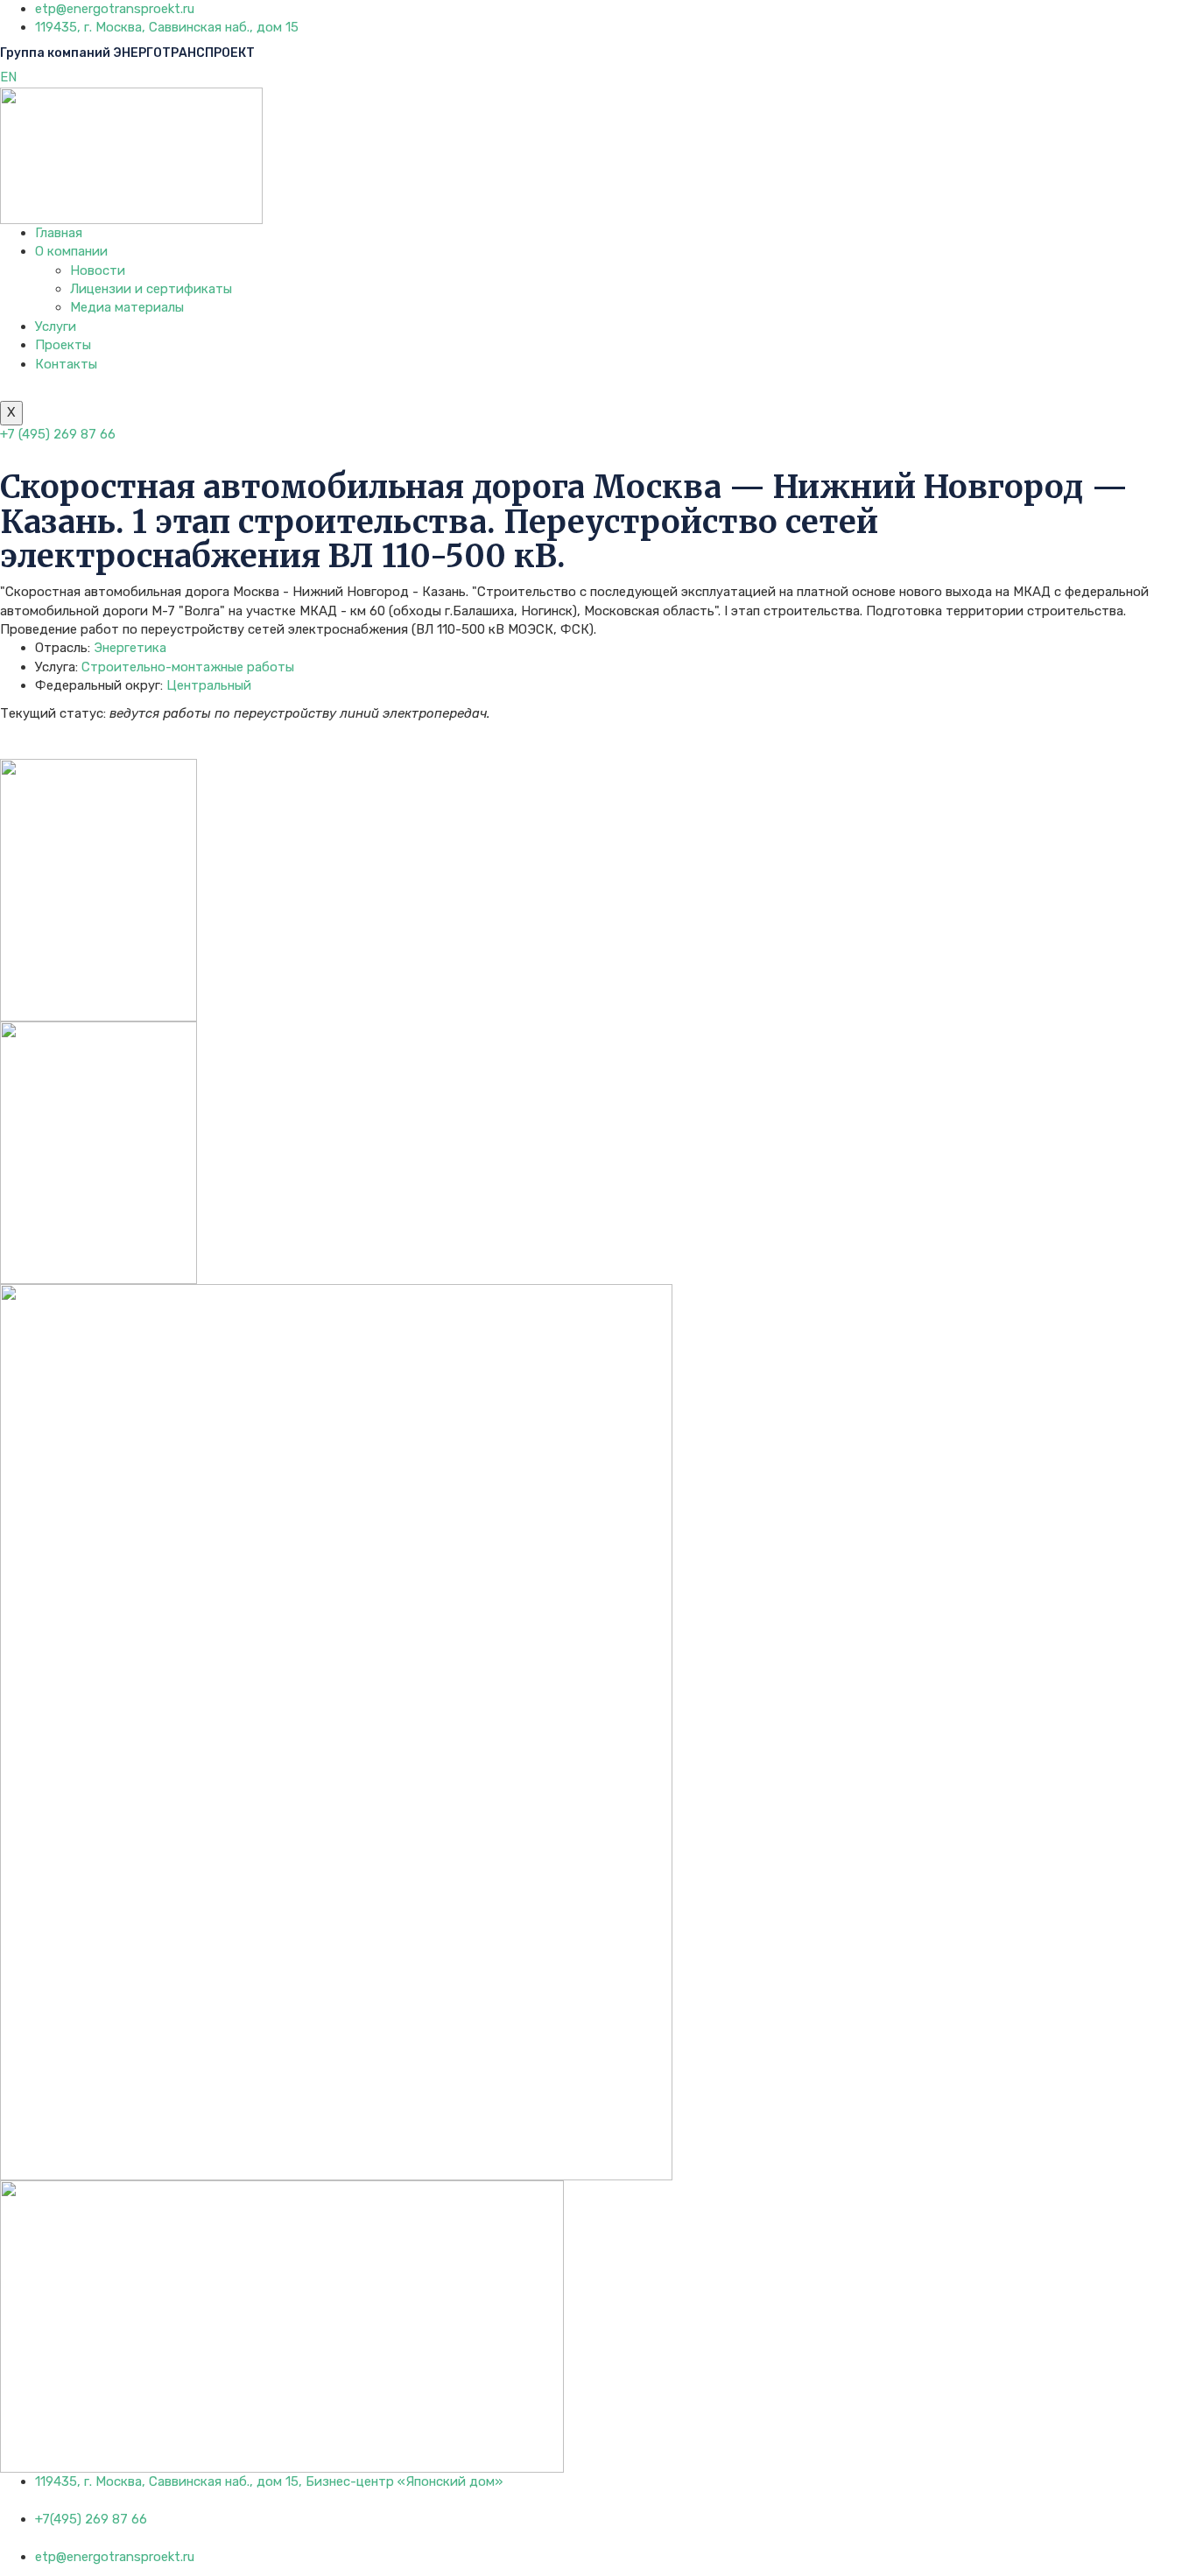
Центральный (209, 685)
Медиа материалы (127, 307)
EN (8, 77)
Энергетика (130, 648)
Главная (59, 233)
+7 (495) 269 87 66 (58, 434)
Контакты (66, 364)
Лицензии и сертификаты (151, 289)
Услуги (56, 326)
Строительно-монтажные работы (188, 667)
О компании (71, 251)
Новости (98, 270)
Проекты (63, 345)
